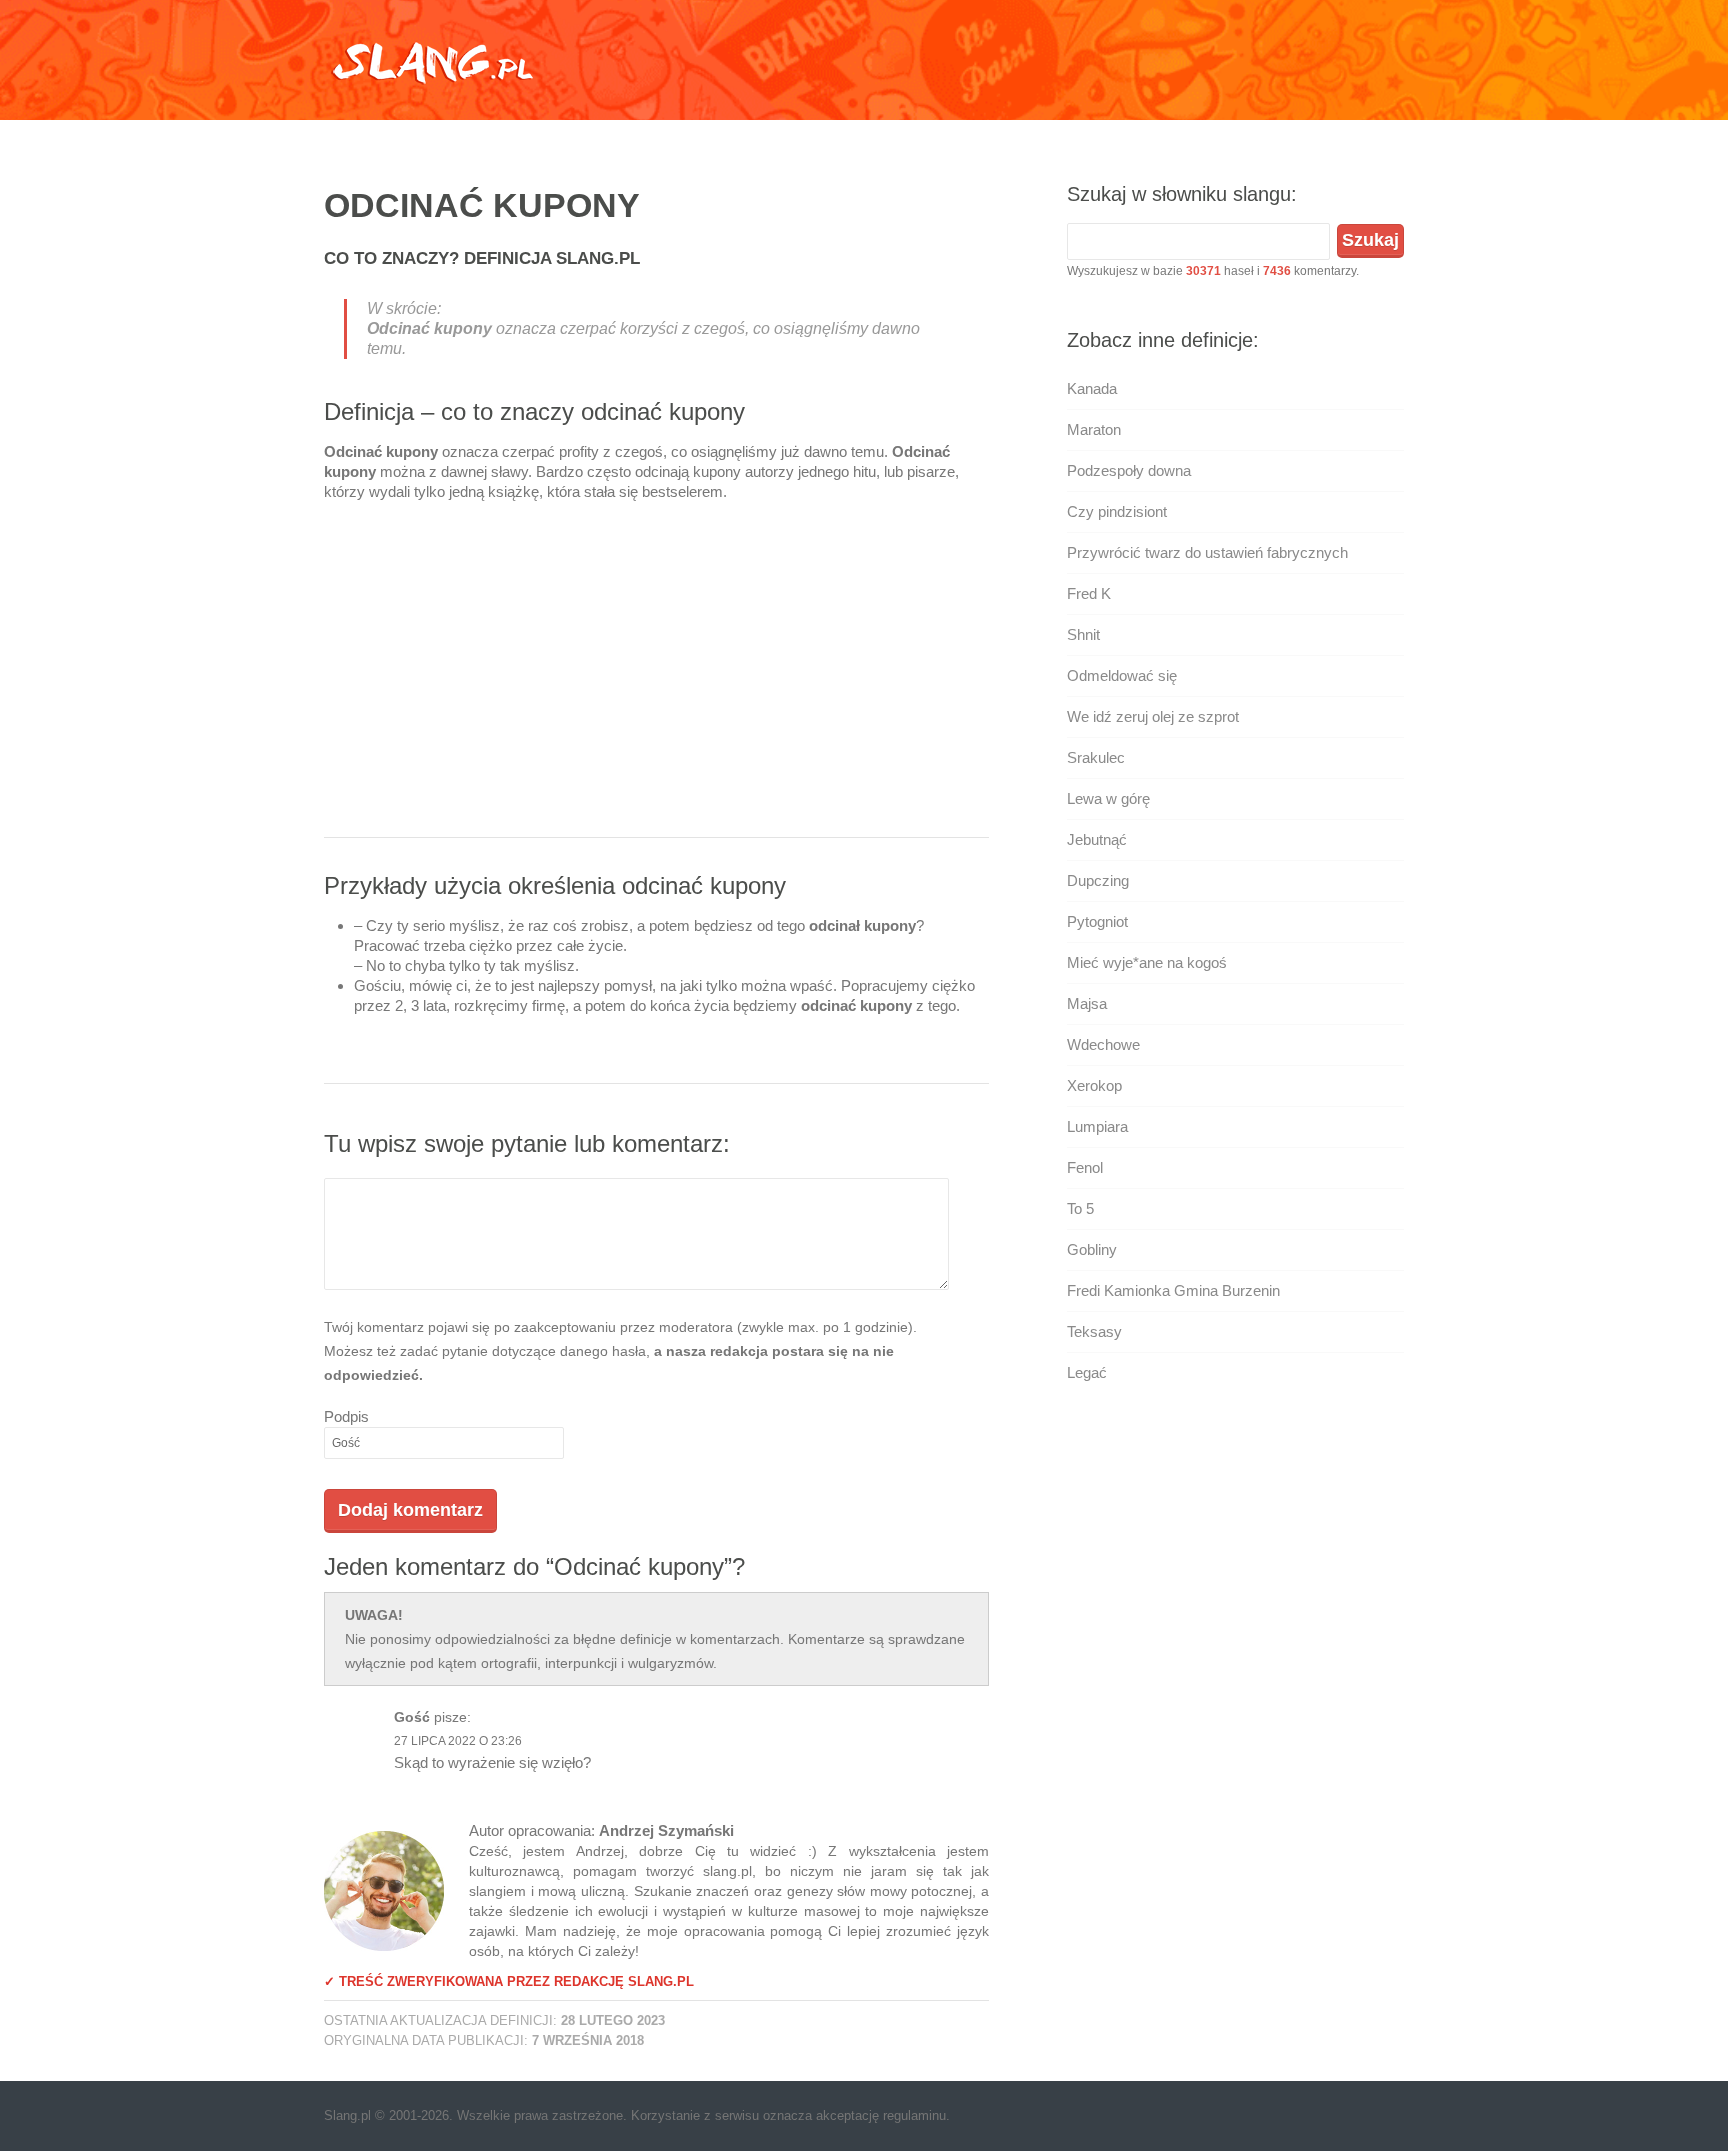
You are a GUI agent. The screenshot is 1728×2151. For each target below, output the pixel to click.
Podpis (346, 1416)
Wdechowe (1103, 1044)
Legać (1087, 1372)
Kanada (1092, 388)
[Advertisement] (656, 677)
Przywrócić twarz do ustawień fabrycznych (1207, 552)
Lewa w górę (1108, 798)
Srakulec (1096, 757)
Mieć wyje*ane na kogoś (1147, 962)
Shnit (1083, 634)
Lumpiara (1097, 1126)
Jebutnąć (1097, 839)
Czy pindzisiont (1117, 511)
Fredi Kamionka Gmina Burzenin (1173, 1290)
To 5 (1080, 1208)
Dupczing (1098, 880)
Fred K (1089, 593)
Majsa (1087, 1003)
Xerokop (1094, 1085)
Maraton (1094, 429)
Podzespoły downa (1129, 470)
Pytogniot (1097, 921)
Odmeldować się (1122, 675)
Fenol (1085, 1167)
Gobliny (1092, 1249)
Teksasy (1094, 1331)
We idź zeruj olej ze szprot (1153, 716)
